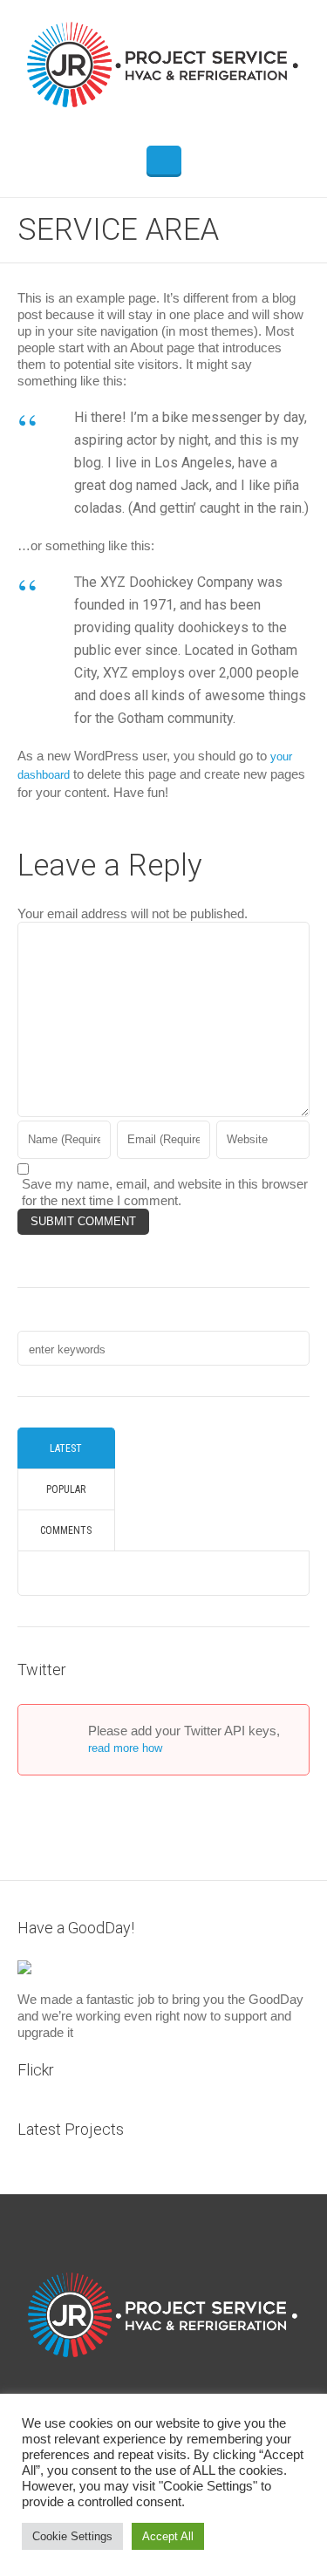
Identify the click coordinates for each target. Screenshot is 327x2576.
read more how (125, 1748)
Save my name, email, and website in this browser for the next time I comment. (165, 1192)
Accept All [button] (168, 2536)
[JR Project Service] (164, 64)
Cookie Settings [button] (72, 2536)
